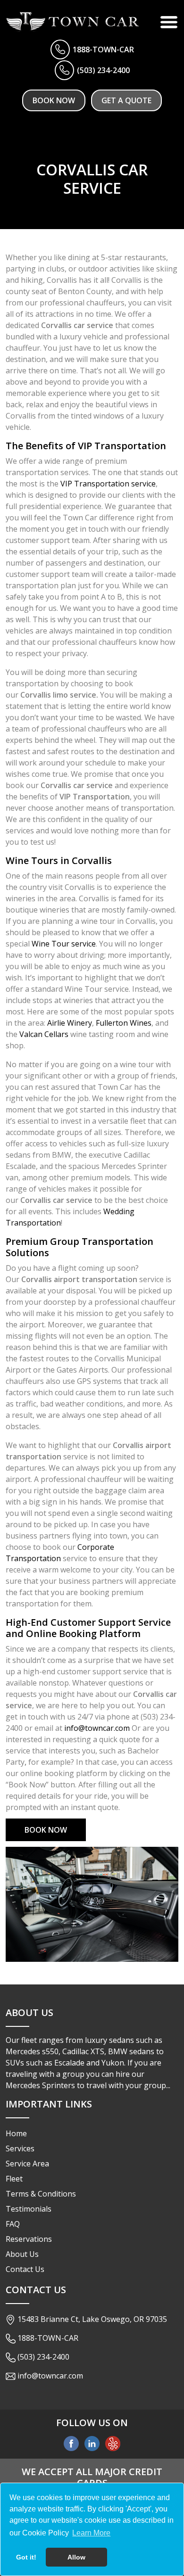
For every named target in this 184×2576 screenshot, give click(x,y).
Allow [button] (76, 2557)
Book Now (54, 100)
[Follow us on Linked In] (92, 2443)
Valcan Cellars (44, 1034)
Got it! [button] (26, 2557)
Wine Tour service (64, 944)
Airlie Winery (70, 1023)
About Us (22, 2254)
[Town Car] (73, 22)
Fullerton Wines (124, 1023)
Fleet (14, 2179)
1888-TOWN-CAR (103, 49)
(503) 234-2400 (103, 70)
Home (16, 2133)
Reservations (29, 2239)
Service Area (27, 2164)
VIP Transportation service (108, 484)
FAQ (13, 2224)
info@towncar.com (97, 1728)
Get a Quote (126, 100)
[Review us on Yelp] (113, 2443)
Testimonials (29, 2209)
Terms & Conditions (41, 2194)
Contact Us (25, 2269)
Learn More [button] (91, 2533)
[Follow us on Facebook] (71, 2443)
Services (20, 2148)
